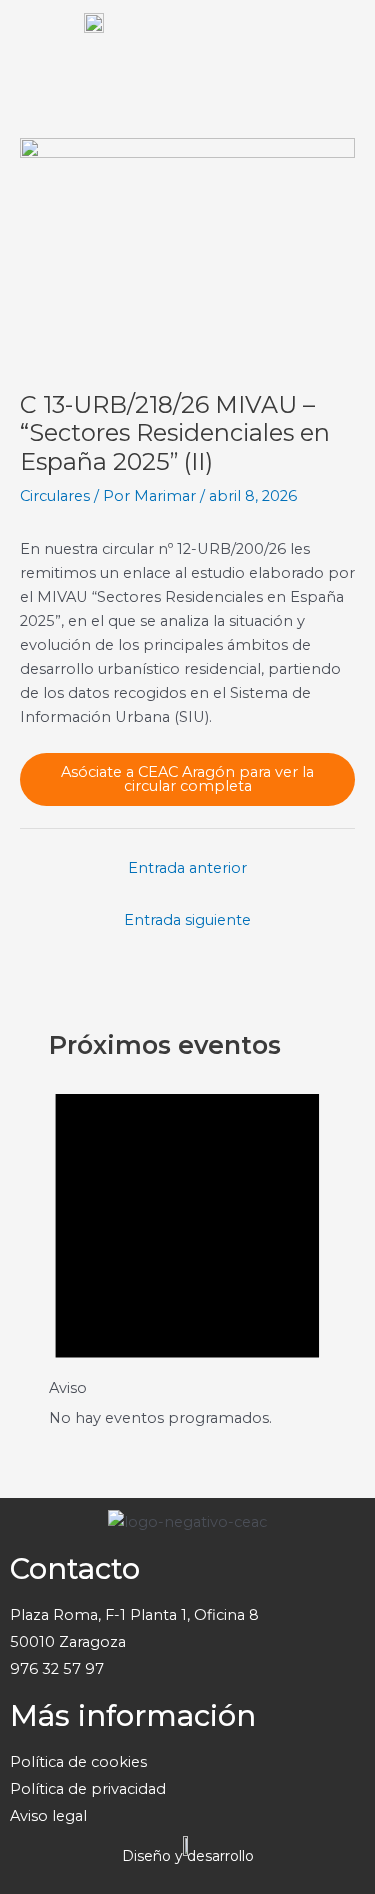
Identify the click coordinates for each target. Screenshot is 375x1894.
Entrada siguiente (187, 920)
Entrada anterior (187, 868)
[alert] (187, 1247)
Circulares (55, 496)
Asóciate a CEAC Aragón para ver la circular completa (187, 779)
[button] (339, 40)
